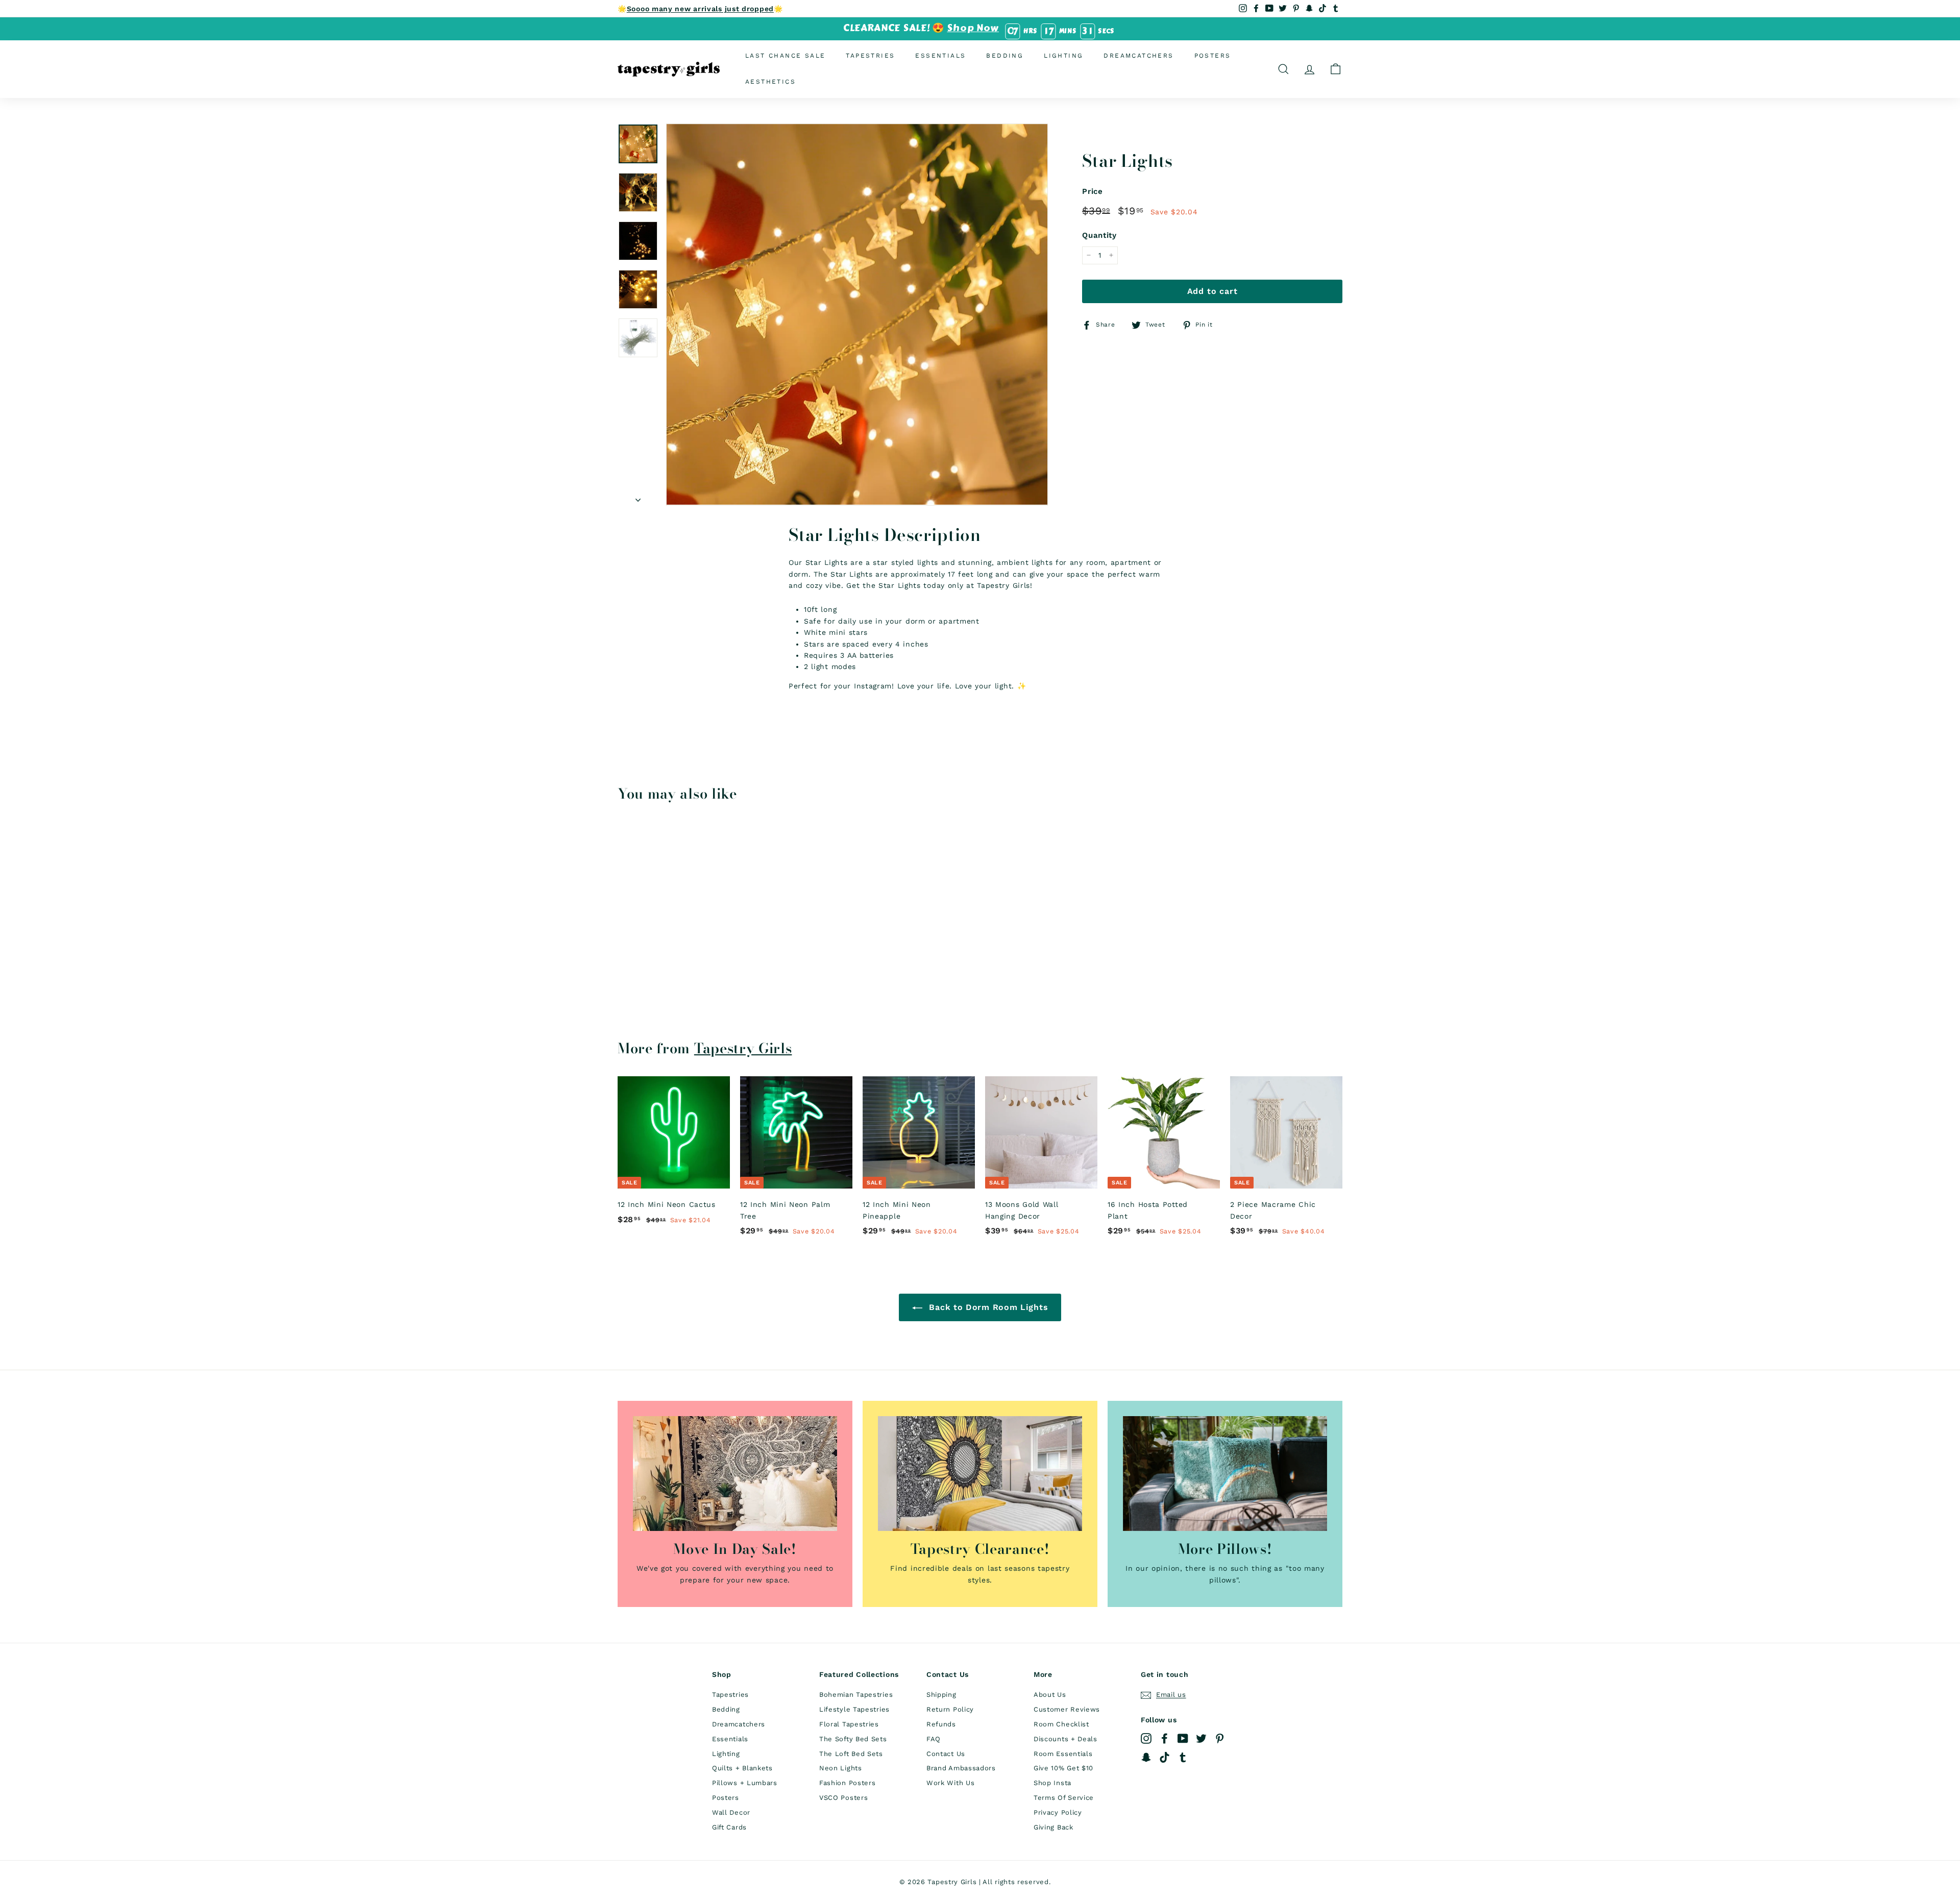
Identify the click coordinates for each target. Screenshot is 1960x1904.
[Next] (638, 497)
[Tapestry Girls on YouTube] (1183, 1738)
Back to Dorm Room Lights (987, 1307)
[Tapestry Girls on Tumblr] (1183, 1757)
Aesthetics (770, 82)
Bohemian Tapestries (856, 1695)
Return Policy (950, 1709)
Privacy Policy (1058, 1812)
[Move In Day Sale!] (735, 1474)
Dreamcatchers (1138, 56)
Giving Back (1053, 1827)
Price (1093, 191)
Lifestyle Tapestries (854, 1709)
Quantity (1099, 235)
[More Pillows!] (1225, 1474)
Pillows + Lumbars (745, 1783)
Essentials (940, 56)
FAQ (934, 1739)
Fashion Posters (848, 1783)
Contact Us (946, 1754)
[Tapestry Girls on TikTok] (1165, 1757)
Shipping (941, 1695)
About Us (1050, 1695)
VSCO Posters (843, 1798)
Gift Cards (729, 1827)
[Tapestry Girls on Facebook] (1165, 1738)
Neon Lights (841, 1768)
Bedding (1005, 56)
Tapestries (870, 56)
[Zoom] (857, 314)
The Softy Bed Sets (853, 1739)
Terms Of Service (1064, 1798)
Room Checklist (1061, 1724)
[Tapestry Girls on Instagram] (1146, 1738)
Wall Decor (731, 1812)
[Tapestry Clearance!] (980, 1474)
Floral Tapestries (849, 1724)
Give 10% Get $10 (1063, 1768)
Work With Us (950, 1783)
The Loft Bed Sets (851, 1754)
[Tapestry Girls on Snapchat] (1146, 1757)
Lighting (1063, 56)
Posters (1213, 56)
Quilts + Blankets (742, 1768)
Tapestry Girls (743, 1048)
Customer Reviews (1067, 1709)
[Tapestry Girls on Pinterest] (1220, 1738)
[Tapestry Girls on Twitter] (1201, 1738)
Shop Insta (1052, 1783)
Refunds (941, 1724)
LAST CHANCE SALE (785, 56)
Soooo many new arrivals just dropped (700, 9)
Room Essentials (1063, 1754)
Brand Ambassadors (961, 1768)
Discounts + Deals (1065, 1739)
